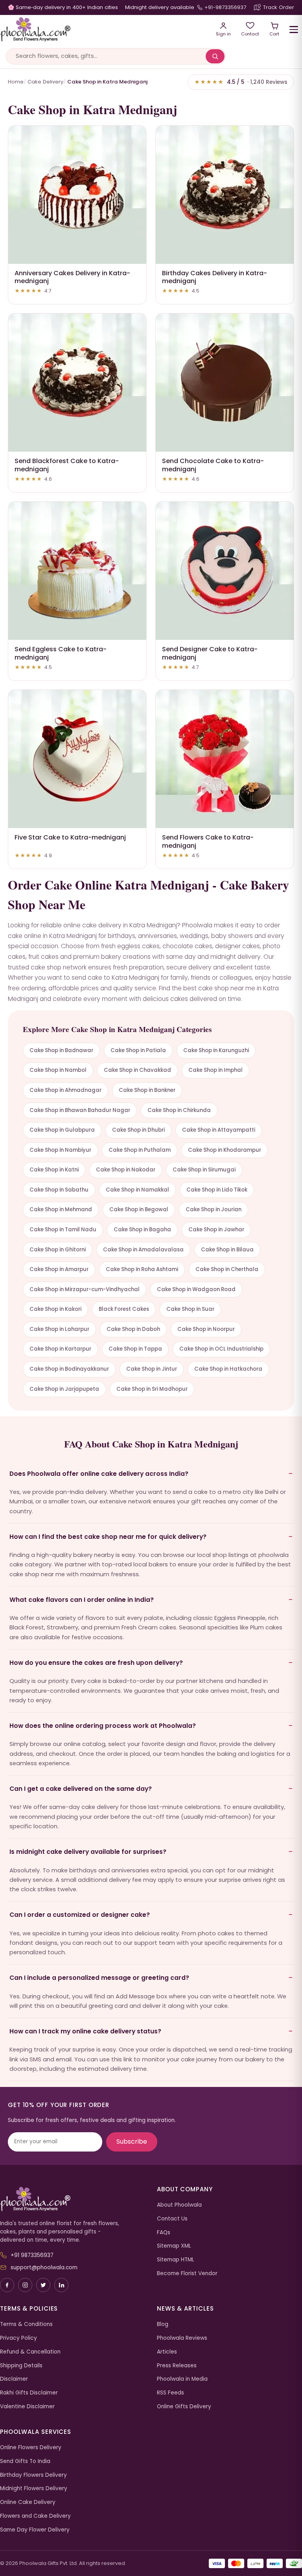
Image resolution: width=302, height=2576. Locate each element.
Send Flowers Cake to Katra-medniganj (208, 841)
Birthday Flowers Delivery (33, 2475)
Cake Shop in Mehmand (61, 1209)
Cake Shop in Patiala (138, 1050)
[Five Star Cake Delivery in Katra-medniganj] (77, 759)
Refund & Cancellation (30, 2352)
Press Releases (177, 2366)
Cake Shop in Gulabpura (62, 1130)
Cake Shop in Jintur (152, 1369)
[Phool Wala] (102, 30)
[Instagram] (25, 2285)
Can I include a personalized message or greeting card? (99, 1978)
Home (16, 82)
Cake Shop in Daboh (133, 1329)
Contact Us (172, 2219)
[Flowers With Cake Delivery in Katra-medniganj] (225, 759)
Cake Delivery (45, 82)
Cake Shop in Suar (190, 1309)
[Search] (215, 56)
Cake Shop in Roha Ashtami (142, 1269)
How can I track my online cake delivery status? (85, 2031)
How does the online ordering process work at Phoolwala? (103, 1726)
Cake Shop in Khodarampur (225, 1150)
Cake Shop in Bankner (147, 1090)
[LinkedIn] (61, 2285)
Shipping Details (21, 2366)
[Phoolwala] (73, 2199)
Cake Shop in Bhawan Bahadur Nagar (80, 1110)
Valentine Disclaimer (27, 2406)
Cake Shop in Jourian (214, 1209)
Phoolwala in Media (182, 2379)
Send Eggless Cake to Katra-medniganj (61, 653)
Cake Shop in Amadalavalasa (143, 1250)
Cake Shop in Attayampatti (219, 1130)
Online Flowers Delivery (31, 2447)
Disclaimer (14, 2379)
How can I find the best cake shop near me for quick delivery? (108, 1537)
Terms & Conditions (26, 2324)
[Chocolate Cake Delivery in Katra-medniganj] (225, 383)
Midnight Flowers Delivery (34, 2488)
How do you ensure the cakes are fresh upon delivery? (96, 1663)
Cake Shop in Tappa (135, 1349)
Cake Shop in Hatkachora (228, 1369)
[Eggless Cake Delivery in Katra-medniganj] (77, 571)
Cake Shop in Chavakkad (137, 1070)
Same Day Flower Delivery (35, 2530)
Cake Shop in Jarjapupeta (64, 1389)
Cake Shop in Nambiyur (60, 1150)
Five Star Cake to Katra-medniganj (70, 837)
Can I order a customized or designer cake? (80, 1915)
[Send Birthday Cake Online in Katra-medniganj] (225, 195)
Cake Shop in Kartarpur (60, 1349)
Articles (167, 2352)
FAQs (164, 2232)
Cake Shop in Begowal (139, 1209)
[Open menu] (294, 30)
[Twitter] (43, 2285)
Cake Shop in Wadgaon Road (196, 1289)
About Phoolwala (179, 2205)
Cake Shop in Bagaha (142, 1230)
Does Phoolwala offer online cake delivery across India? (99, 1474)
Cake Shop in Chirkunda (179, 1110)
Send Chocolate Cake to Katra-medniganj (213, 465)
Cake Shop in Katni (54, 1170)
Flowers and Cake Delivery (35, 2516)
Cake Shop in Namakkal (137, 1190)
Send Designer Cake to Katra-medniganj (210, 653)
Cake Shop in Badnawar (61, 1050)
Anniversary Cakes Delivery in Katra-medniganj (72, 277)
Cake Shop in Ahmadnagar (65, 1090)
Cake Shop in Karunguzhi (216, 1050)
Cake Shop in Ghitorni (58, 1250)
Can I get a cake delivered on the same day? (81, 1789)
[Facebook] (7, 2285)
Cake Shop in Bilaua (227, 1250)
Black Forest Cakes (124, 1309)
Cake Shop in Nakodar (126, 1170)
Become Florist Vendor (187, 2273)
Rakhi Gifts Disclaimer (29, 2393)
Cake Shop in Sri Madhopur (152, 1389)
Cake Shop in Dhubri (138, 1130)
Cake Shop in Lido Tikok (217, 1190)
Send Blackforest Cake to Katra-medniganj (67, 465)
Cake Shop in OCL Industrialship (221, 1349)
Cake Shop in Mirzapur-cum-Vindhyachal (85, 1289)
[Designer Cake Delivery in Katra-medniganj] (225, 571)
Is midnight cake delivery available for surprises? (88, 1852)
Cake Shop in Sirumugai (204, 1170)
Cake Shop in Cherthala (227, 1269)
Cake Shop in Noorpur (206, 1329)
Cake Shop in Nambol (58, 1070)
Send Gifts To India (25, 2461)
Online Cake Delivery (28, 2502)
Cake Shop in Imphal (215, 1070)
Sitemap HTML (176, 2260)
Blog (163, 2324)
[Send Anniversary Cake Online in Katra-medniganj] (77, 195)
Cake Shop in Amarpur (59, 1269)
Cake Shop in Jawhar (216, 1230)
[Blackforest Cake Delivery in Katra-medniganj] (77, 383)
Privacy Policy (18, 2338)
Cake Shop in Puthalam (140, 1150)
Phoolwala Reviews (182, 2338)
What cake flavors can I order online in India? (82, 1600)
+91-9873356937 (225, 7)
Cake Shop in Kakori (55, 1309)
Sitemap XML (174, 2246)
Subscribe (132, 2141)
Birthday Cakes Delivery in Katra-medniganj (215, 277)
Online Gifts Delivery (184, 2406)
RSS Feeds (170, 2393)
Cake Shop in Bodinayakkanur (69, 1369)
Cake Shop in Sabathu (59, 1190)
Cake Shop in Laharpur (59, 1329)
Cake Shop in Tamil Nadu (63, 1230)
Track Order (279, 7)
